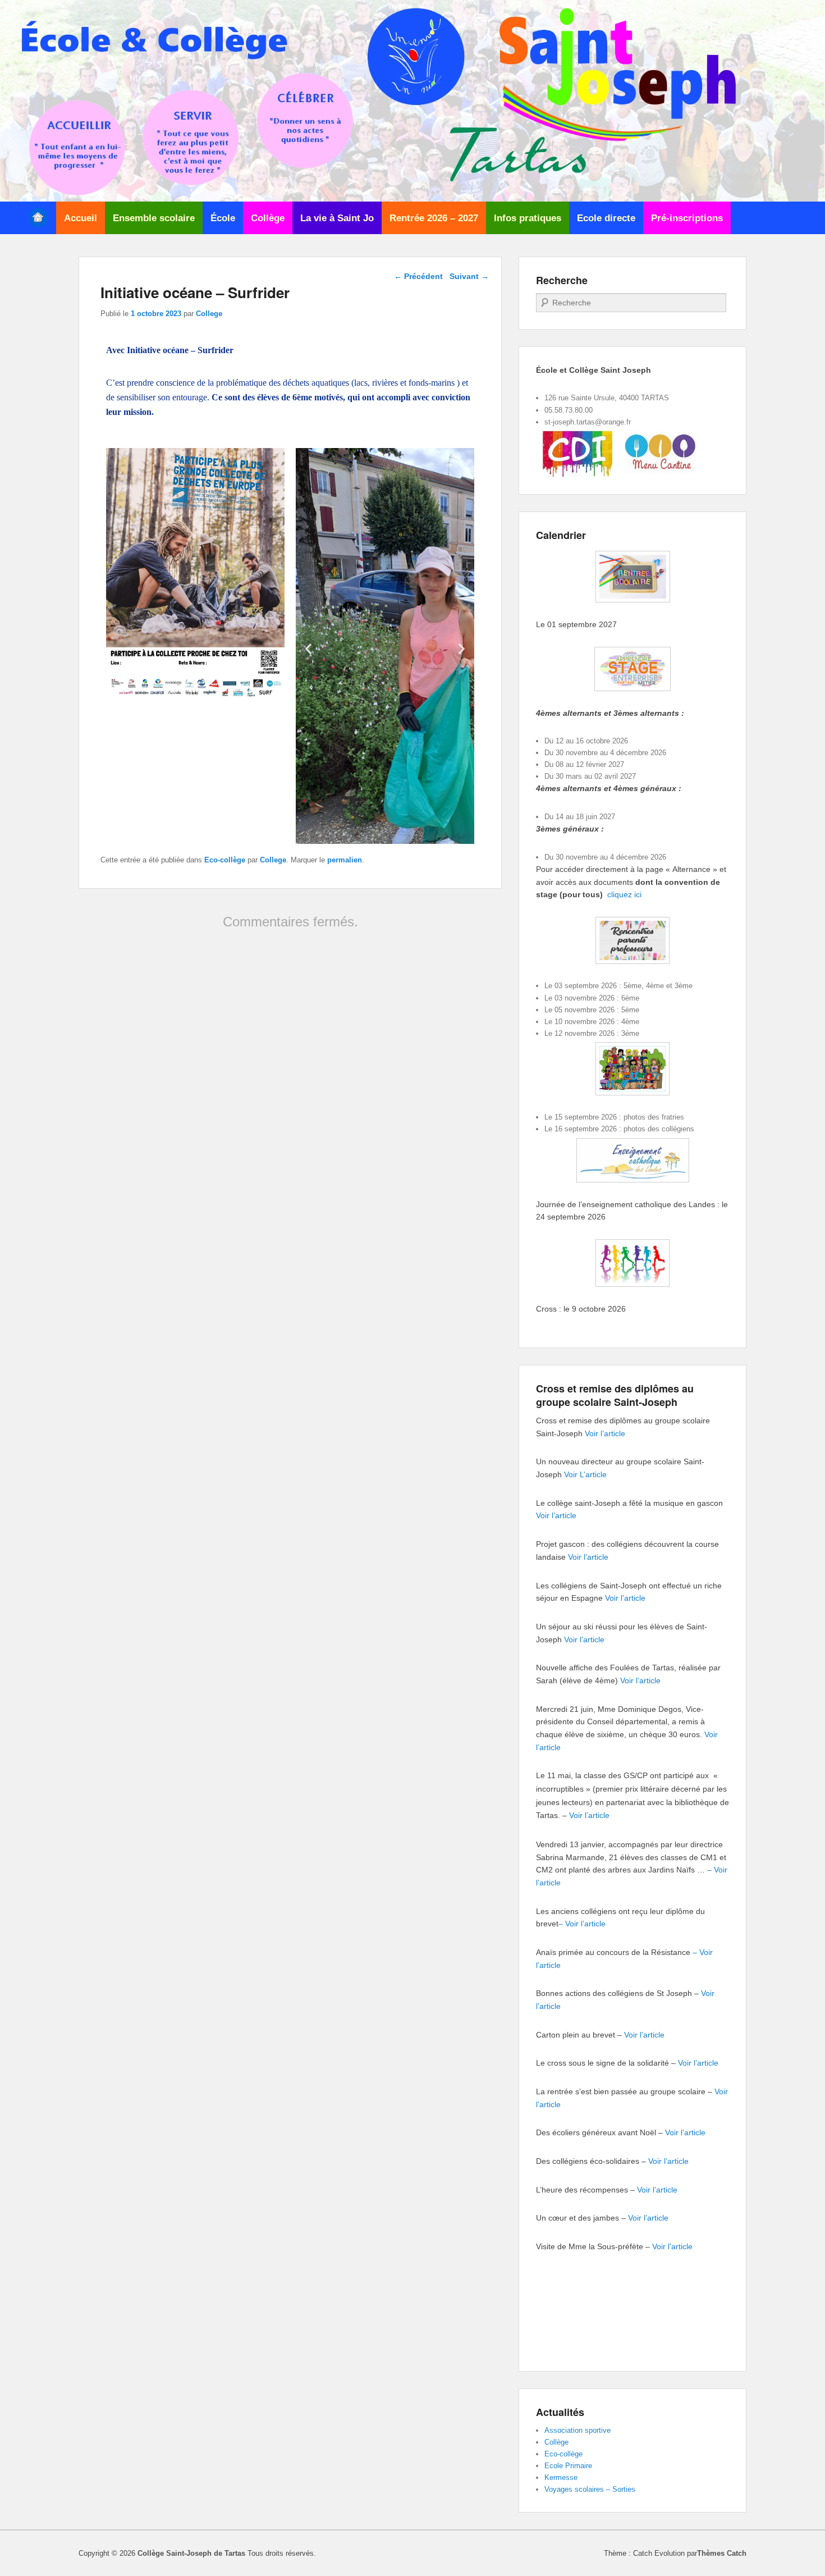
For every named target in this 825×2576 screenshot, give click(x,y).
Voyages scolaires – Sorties (590, 2489)
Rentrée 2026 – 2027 (434, 218)
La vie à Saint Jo (337, 218)
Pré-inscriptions (687, 218)
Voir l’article (605, 1433)
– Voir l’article (582, 1924)
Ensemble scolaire (154, 218)
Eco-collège (225, 860)
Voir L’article (585, 1474)
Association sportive (577, 2430)
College (209, 314)
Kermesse (561, 2477)
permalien (345, 860)
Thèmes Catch (722, 2553)
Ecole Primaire (568, 2466)
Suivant (469, 276)
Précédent (418, 276)
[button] (308, 648)
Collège (268, 218)
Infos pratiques (528, 218)
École (223, 218)
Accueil (81, 218)
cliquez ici (624, 894)
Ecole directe (606, 218)
